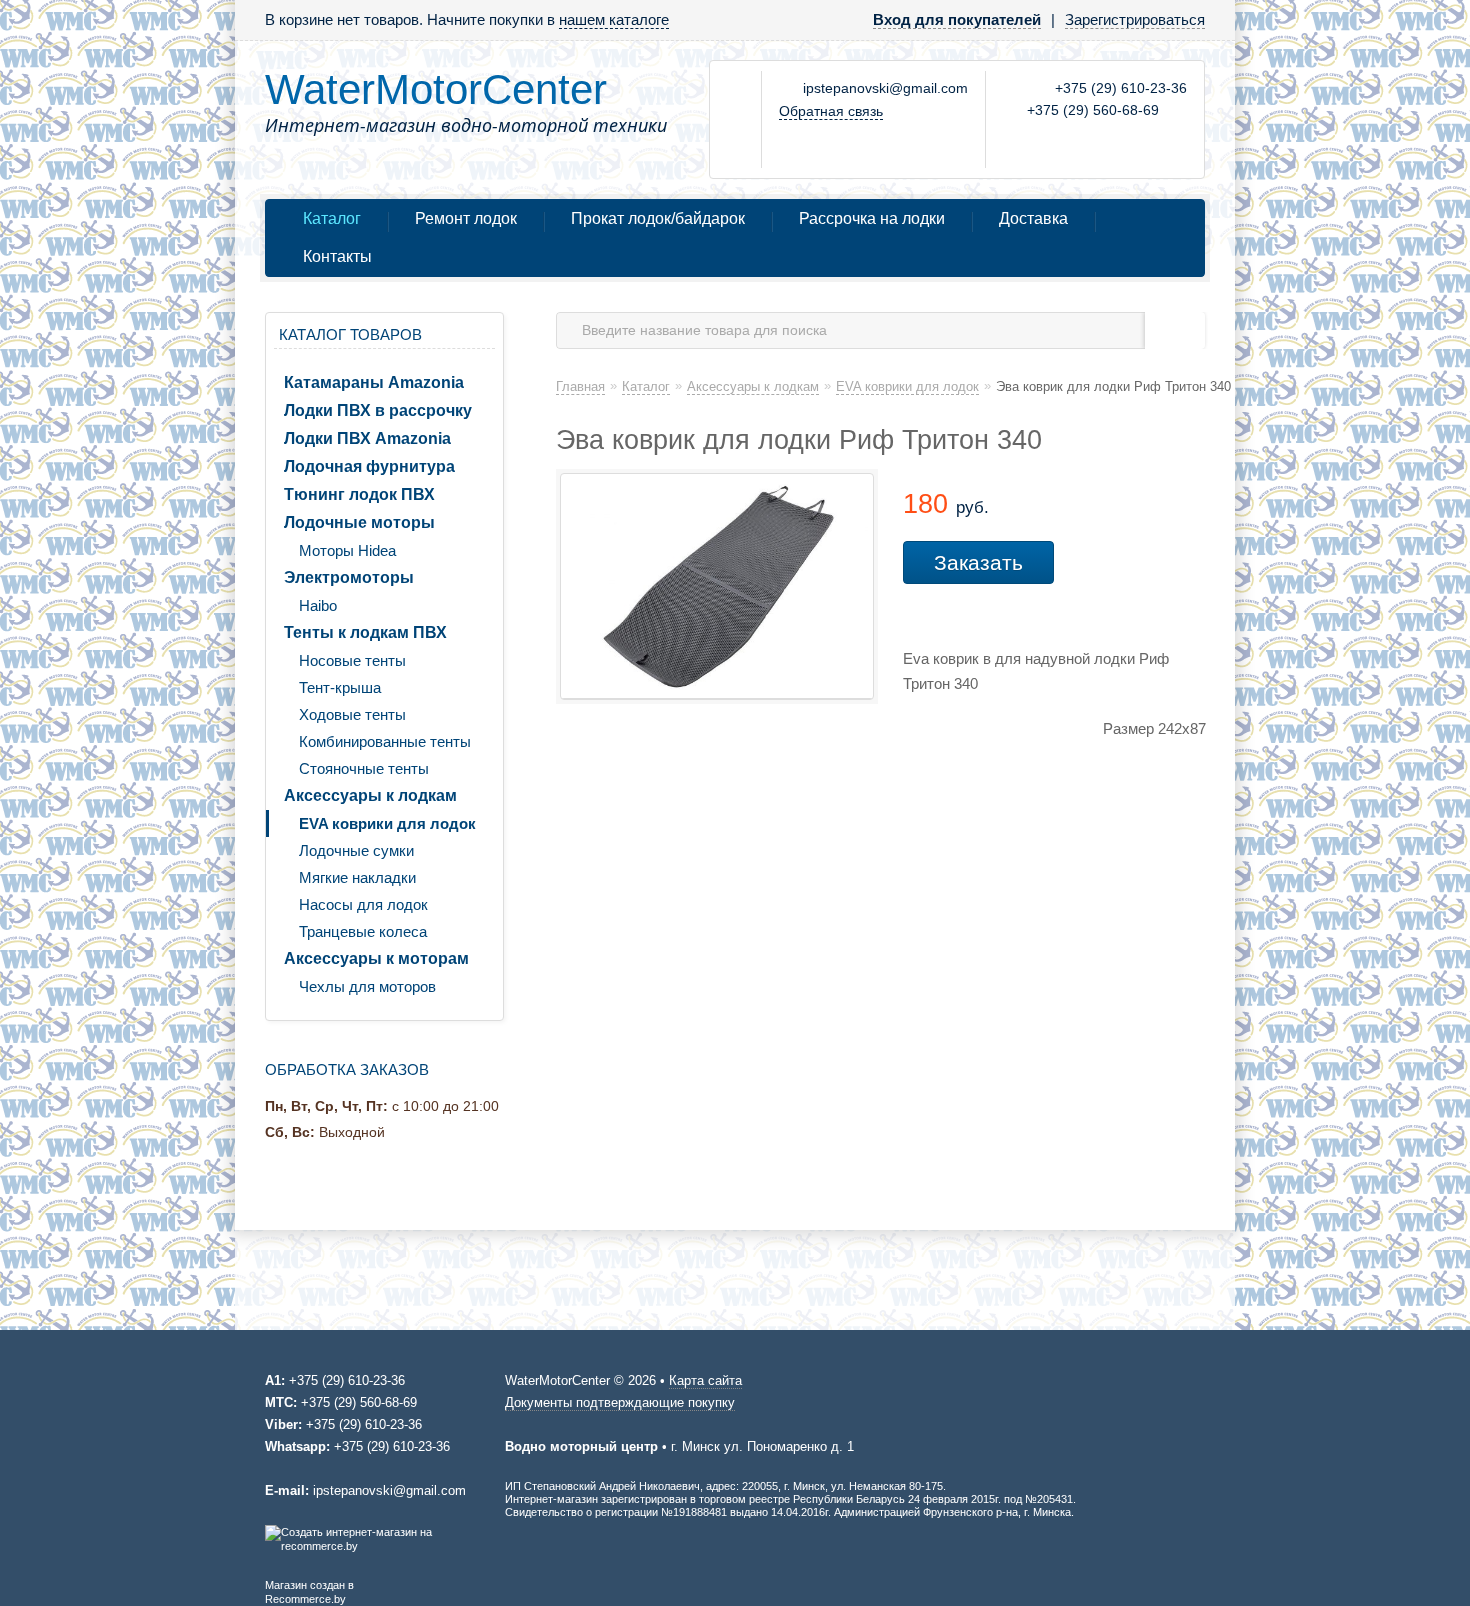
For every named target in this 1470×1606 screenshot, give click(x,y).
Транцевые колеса (363, 931)
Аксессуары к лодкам (370, 795)
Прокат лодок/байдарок (658, 218)
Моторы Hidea (347, 550)
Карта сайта (705, 1380)
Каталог (332, 218)
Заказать (978, 562)
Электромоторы (349, 577)
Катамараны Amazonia (374, 382)
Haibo (318, 605)
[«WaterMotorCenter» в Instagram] (737, 119)
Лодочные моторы (359, 522)
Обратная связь (831, 111)
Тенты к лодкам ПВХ (365, 632)
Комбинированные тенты (385, 741)
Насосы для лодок (363, 904)
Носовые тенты (352, 660)
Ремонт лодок (466, 218)
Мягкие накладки (357, 877)
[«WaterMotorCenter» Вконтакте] (737, 90)
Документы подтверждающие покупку (620, 1402)
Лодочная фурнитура (369, 466)
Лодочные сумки (356, 850)
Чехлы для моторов (367, 986)
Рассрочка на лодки (872, 218)
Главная (580, 386)
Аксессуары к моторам (376, 958)
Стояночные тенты (364, 768)
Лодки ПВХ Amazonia (367, 438)
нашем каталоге (614, 19)
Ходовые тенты (352, 714)
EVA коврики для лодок (387, 823)
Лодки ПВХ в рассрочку (378, 410)
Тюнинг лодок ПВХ (359, 494)
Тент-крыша (340, 687)
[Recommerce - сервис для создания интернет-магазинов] (381, 1546)
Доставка (1033, 218)
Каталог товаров (350, 334)
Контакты (337, 256)
